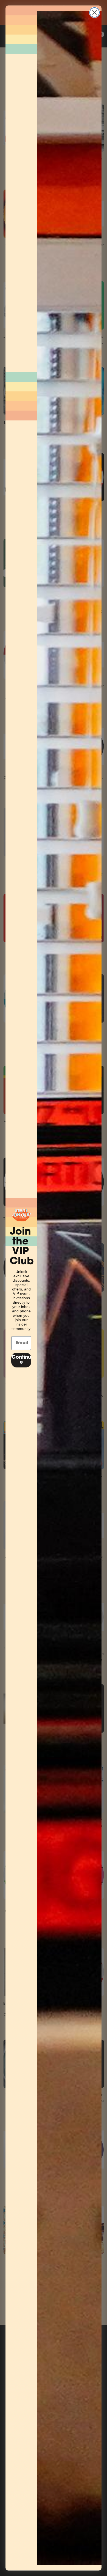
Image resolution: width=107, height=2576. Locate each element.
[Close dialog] (95, 12)
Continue (21, 1360)
